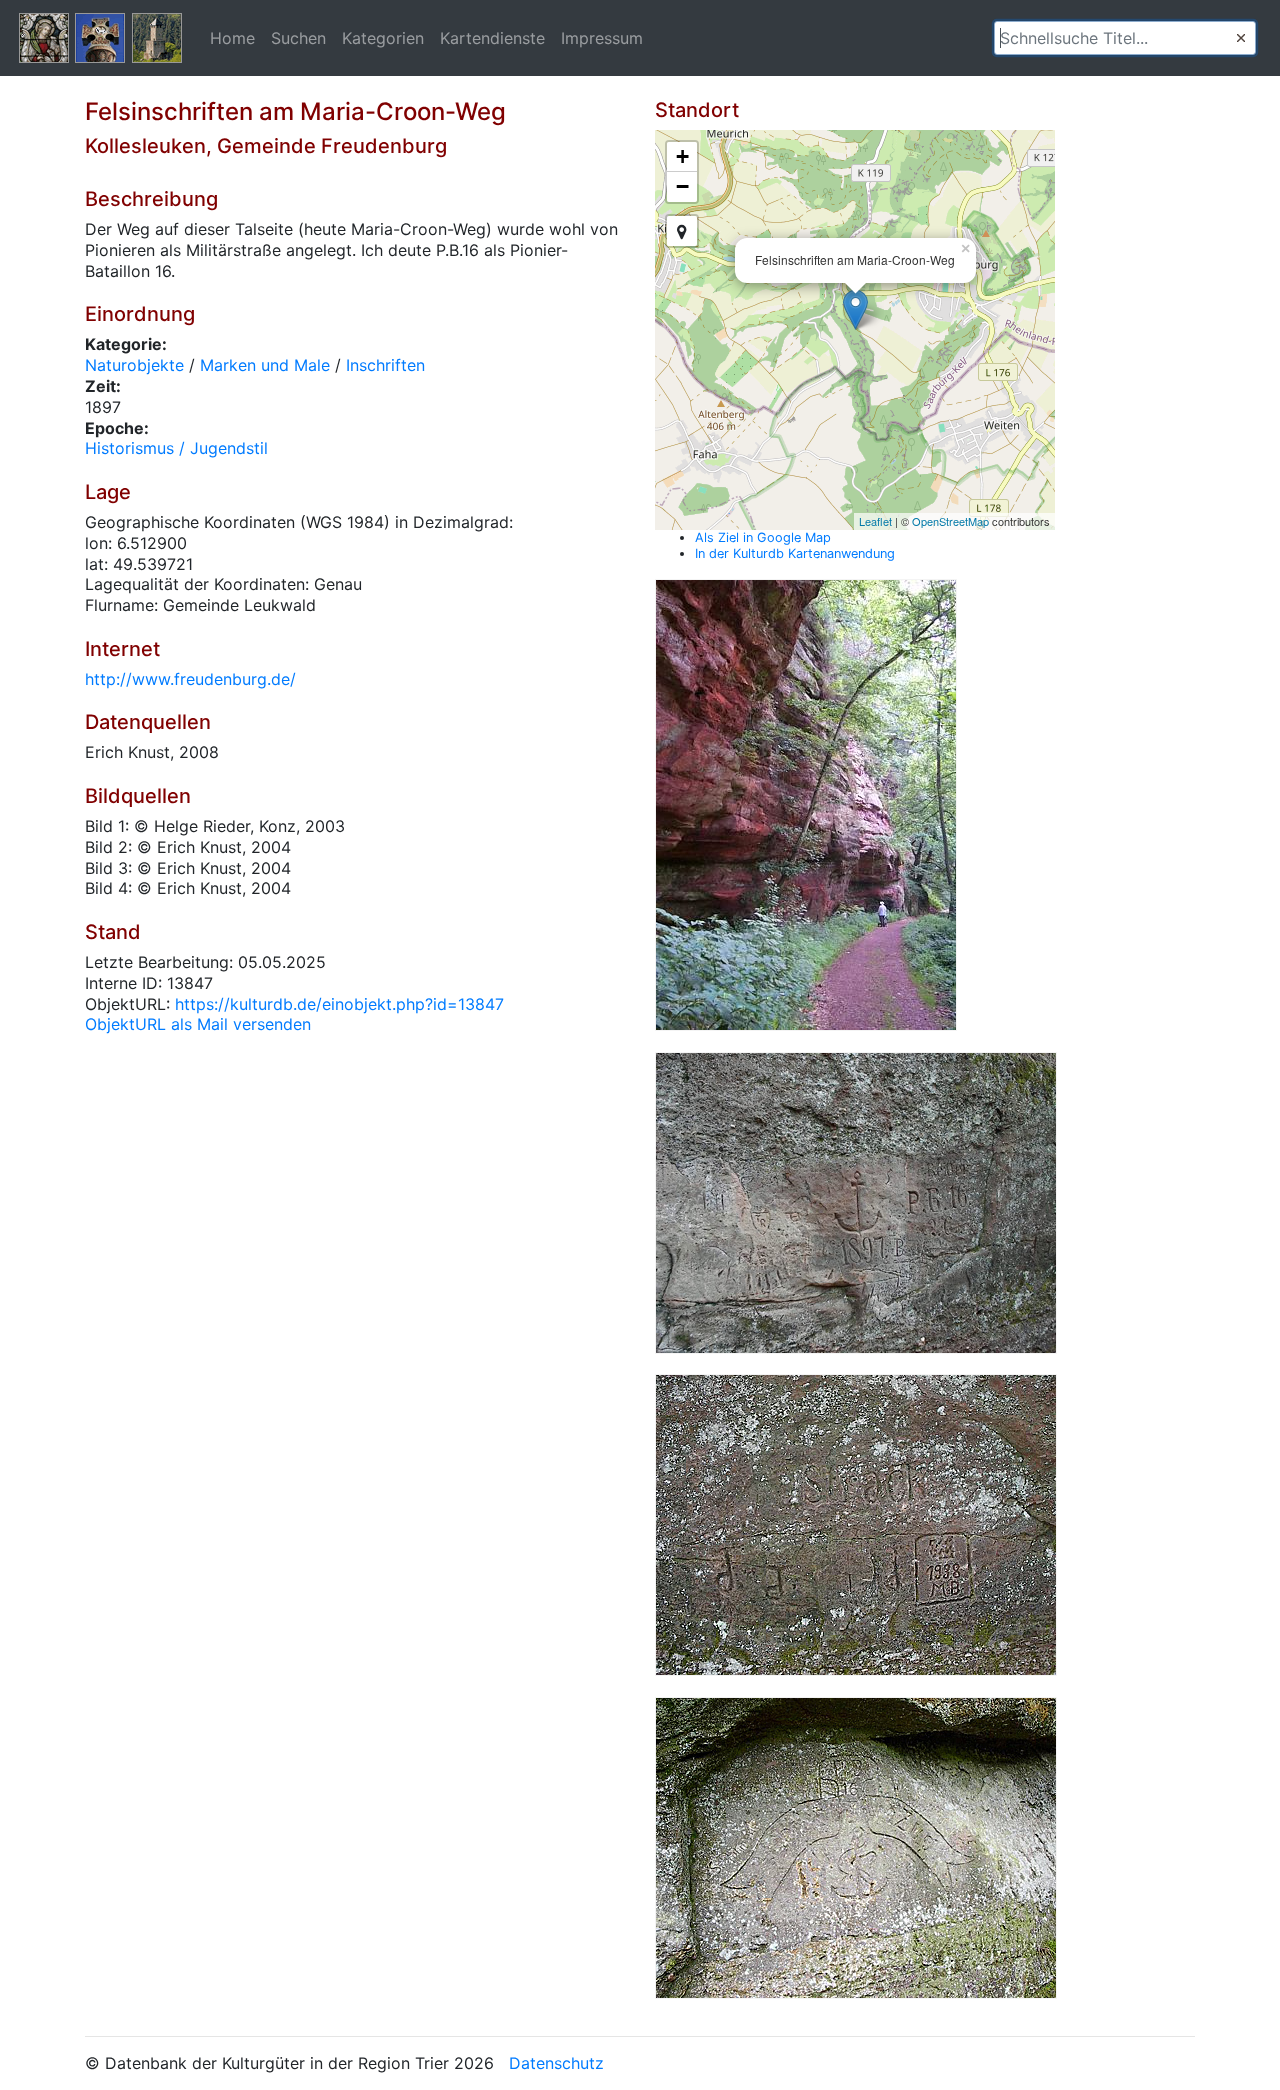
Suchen (298, 38)
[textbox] (1125, 38)
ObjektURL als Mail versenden (198, 1024)
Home (232, 38)
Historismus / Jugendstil (176, 448)
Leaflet (875, 521)
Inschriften (385, 365)
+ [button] (682, 156)
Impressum (602, 38)
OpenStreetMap (950, 521)
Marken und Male (265, 365)
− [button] (682, 186)
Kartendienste (492, 38)
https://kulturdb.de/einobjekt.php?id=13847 (339, 1004)
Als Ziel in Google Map (763, 537)
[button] (1241, 38)
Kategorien (383, 38)
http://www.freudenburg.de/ (190, 679)
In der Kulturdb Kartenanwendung (795, 553)
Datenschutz (556, 2063)
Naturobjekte (134, 365)
